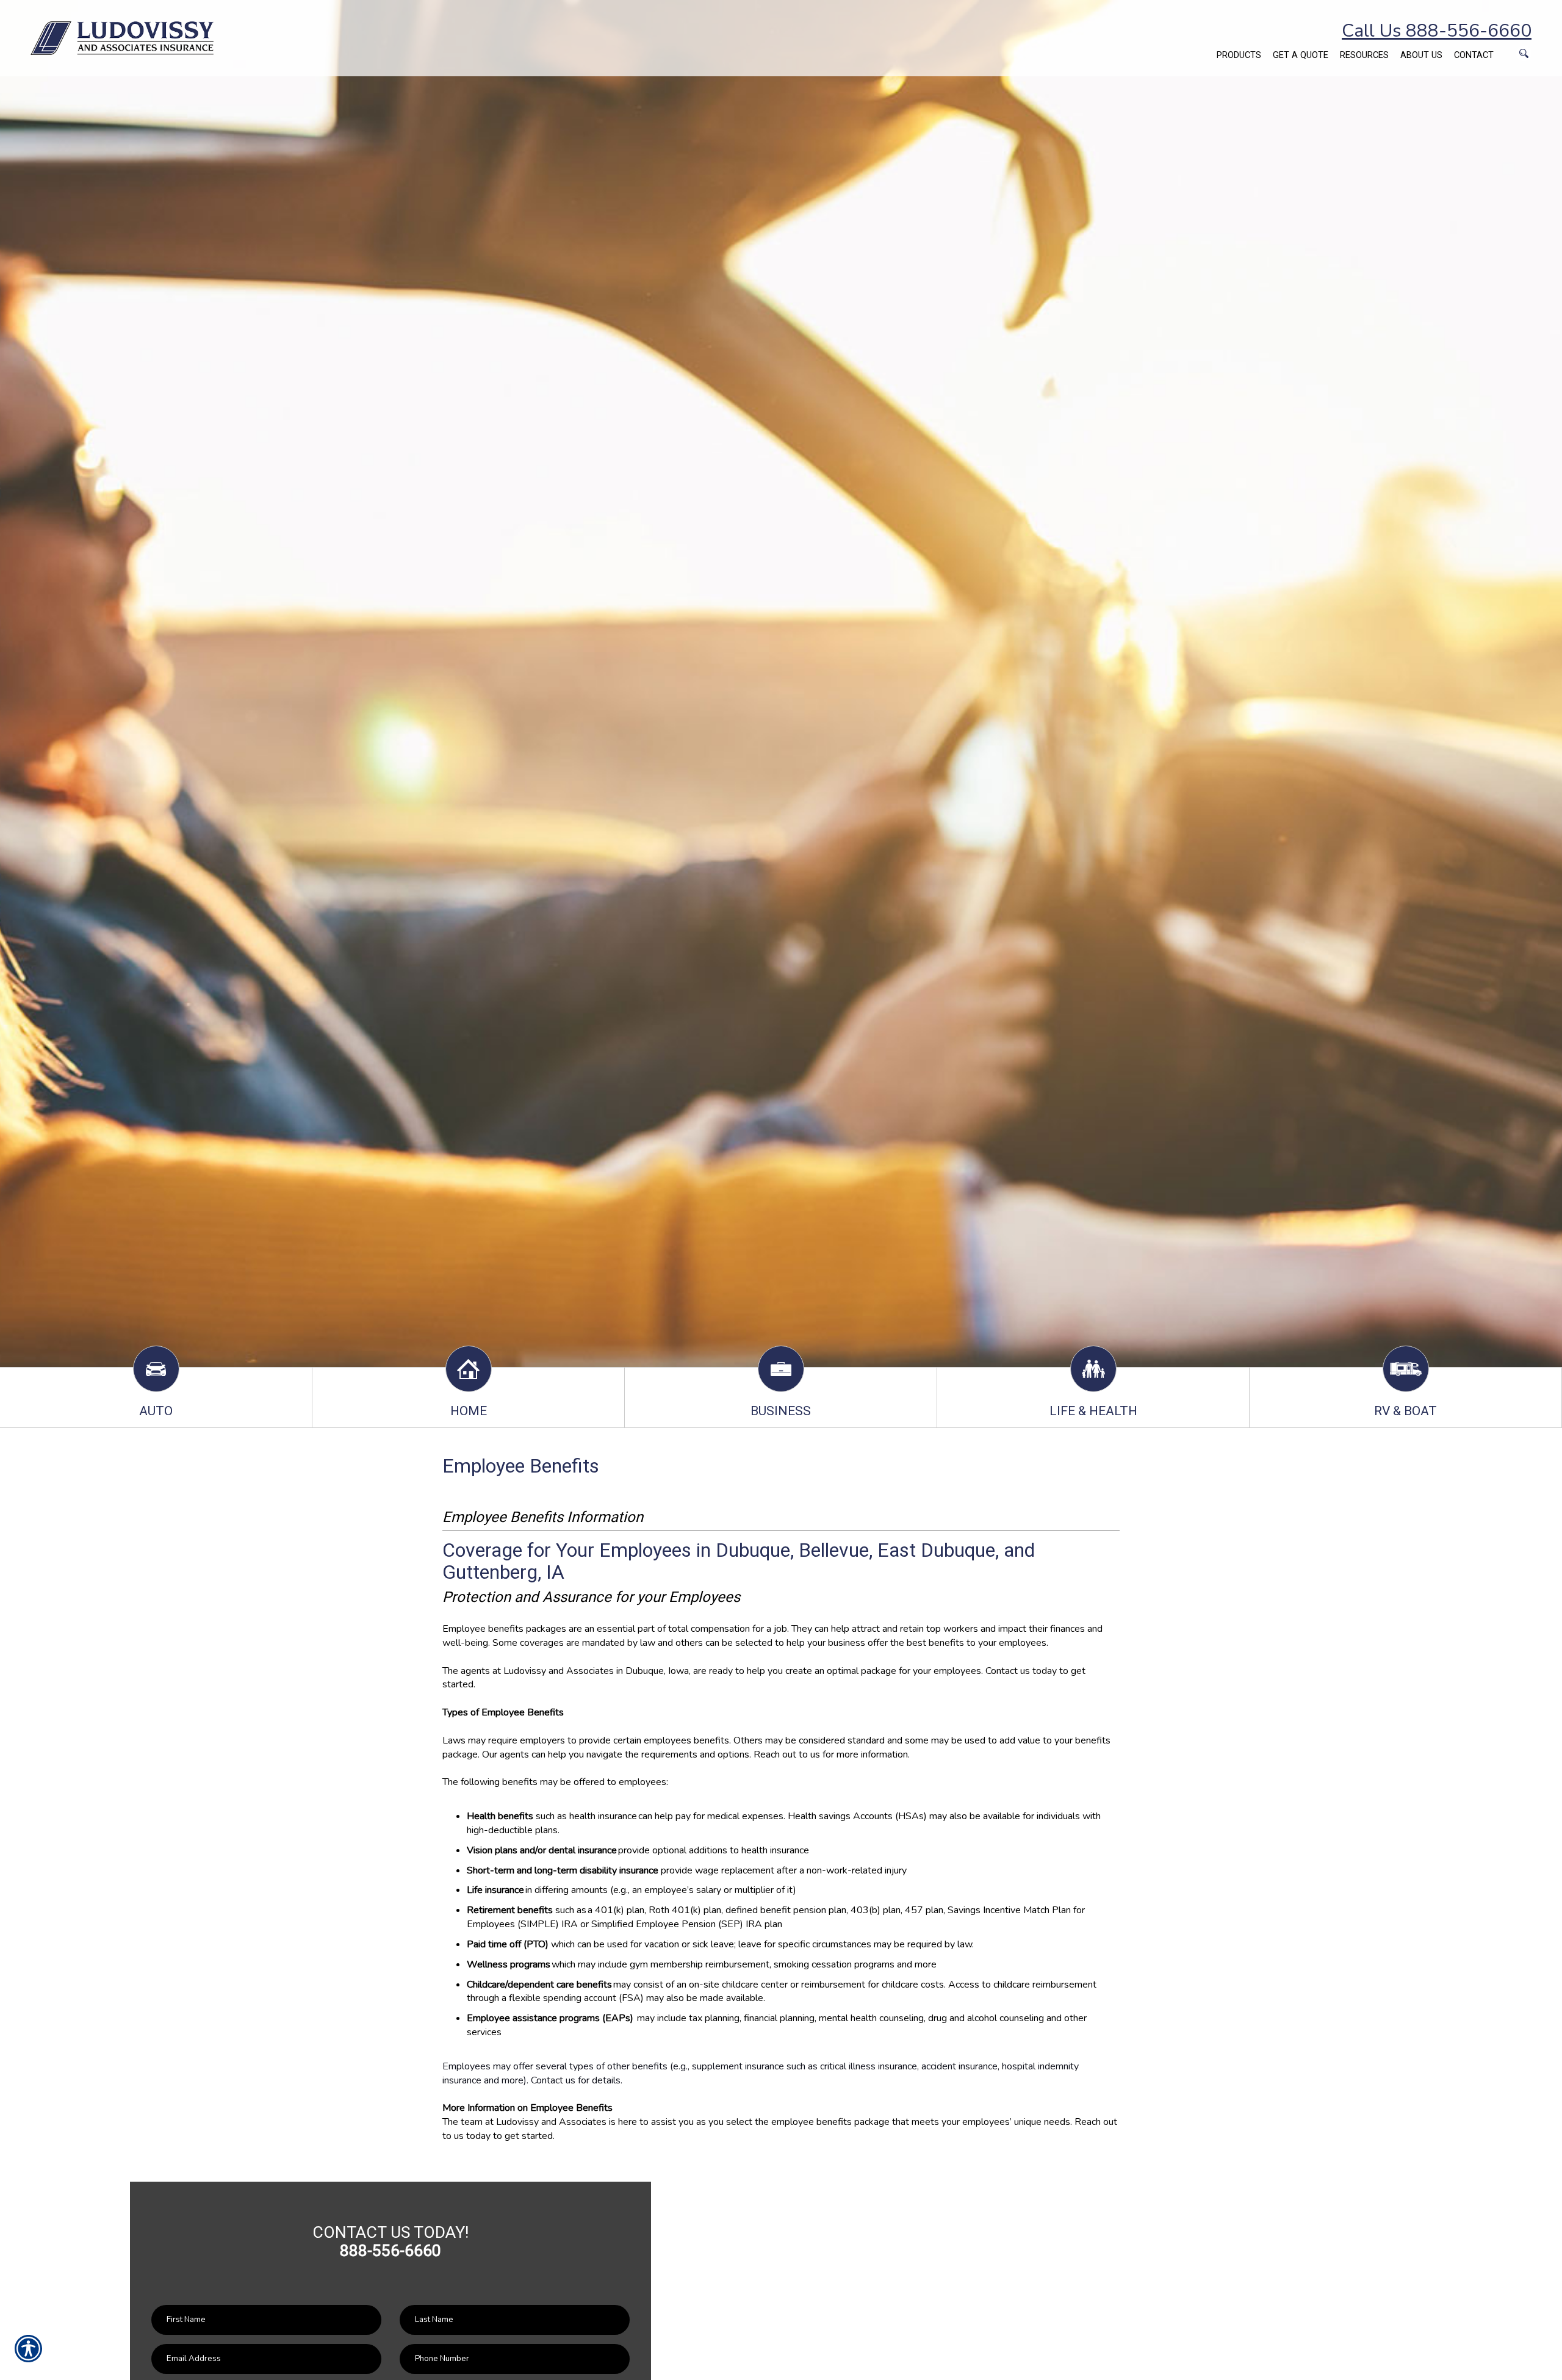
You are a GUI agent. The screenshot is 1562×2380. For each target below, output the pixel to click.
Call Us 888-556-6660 (1437, 31)
